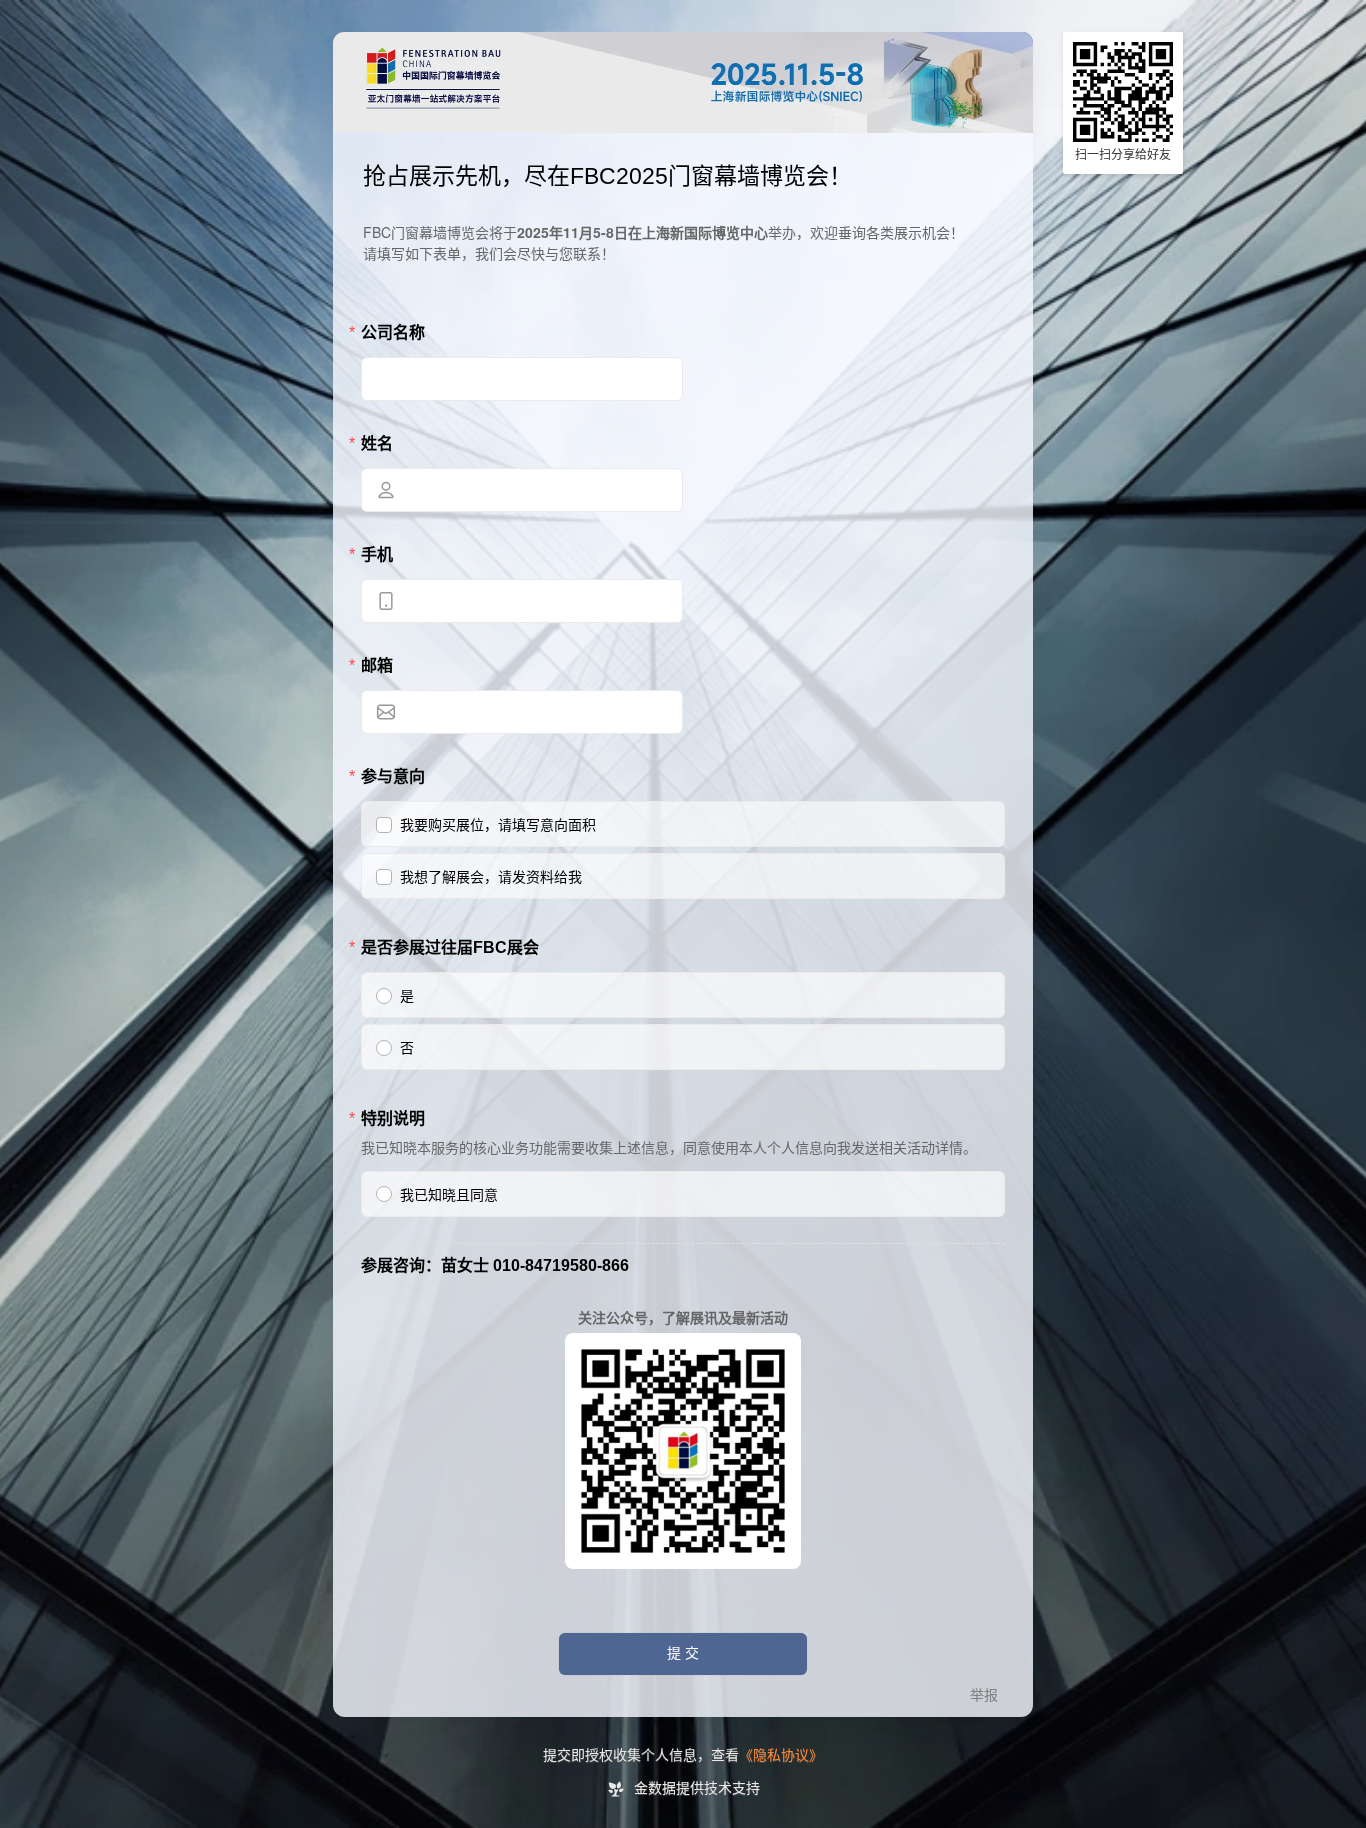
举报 (984, 1695)
